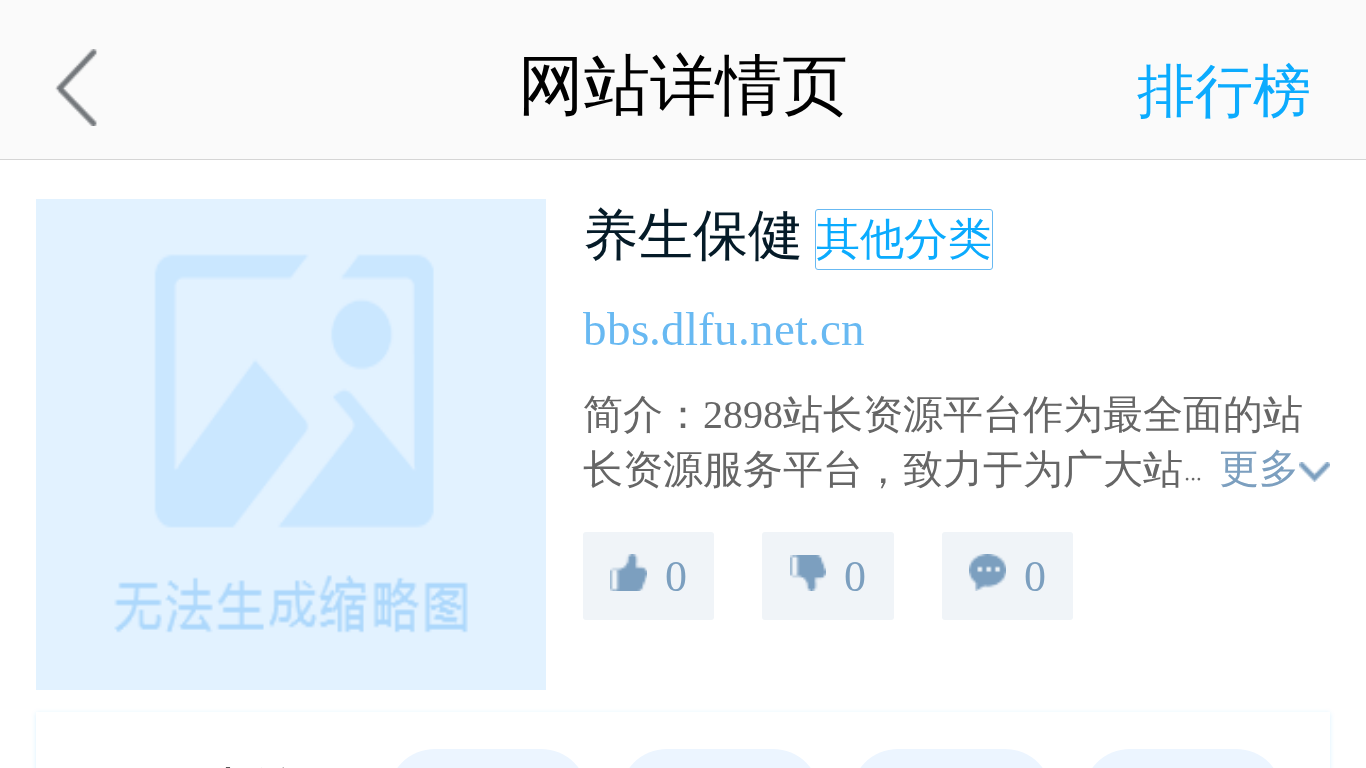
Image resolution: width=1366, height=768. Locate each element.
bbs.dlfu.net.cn (724, 329)
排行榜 (1224, 91)
